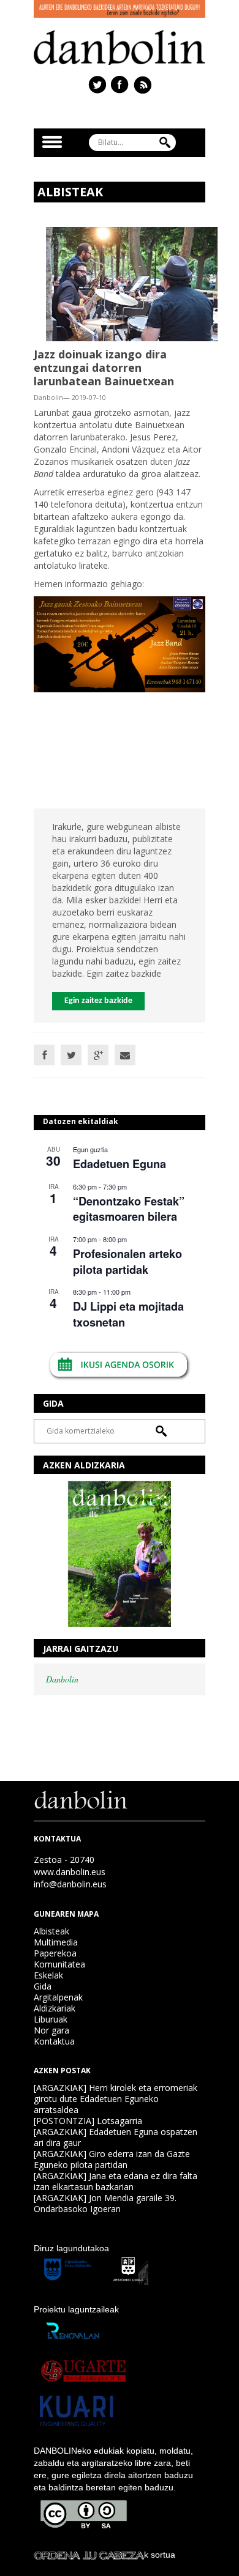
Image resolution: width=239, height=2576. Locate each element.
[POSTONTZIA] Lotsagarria (88, 2121)
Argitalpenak (58, 1997)
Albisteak (51, 1931)
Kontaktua (54, 2041)
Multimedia (56, 1942)
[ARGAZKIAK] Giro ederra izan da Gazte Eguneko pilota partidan (112, 2159)
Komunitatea (59, 1964)
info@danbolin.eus (70, 1884)
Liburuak (51, 2019)
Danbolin (62, 1679)
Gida (43, 1986)
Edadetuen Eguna (120, 1164)
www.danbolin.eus (70, 1872)
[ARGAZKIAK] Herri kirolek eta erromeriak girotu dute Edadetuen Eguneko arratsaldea (116, 2099)
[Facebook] (44, 1055)
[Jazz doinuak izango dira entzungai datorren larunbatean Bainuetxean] (132, 283)
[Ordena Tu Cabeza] (89, 2555)
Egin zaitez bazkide (98, 1001)
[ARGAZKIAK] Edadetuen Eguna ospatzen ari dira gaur (116, 2137)
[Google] (98, 1055)
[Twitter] (71, 1055)
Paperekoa (55, 1953)
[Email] (125, 1055)
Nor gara (51, 2030)
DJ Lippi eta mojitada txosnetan (128, 1314)
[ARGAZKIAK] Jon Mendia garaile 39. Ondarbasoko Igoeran (105, 2203)
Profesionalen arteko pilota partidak (127, 1261)
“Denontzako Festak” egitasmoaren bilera (129, 1209)
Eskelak (48, 1975)
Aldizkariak (55, 2008)
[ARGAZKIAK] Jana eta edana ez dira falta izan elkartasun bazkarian (116, 2181)
